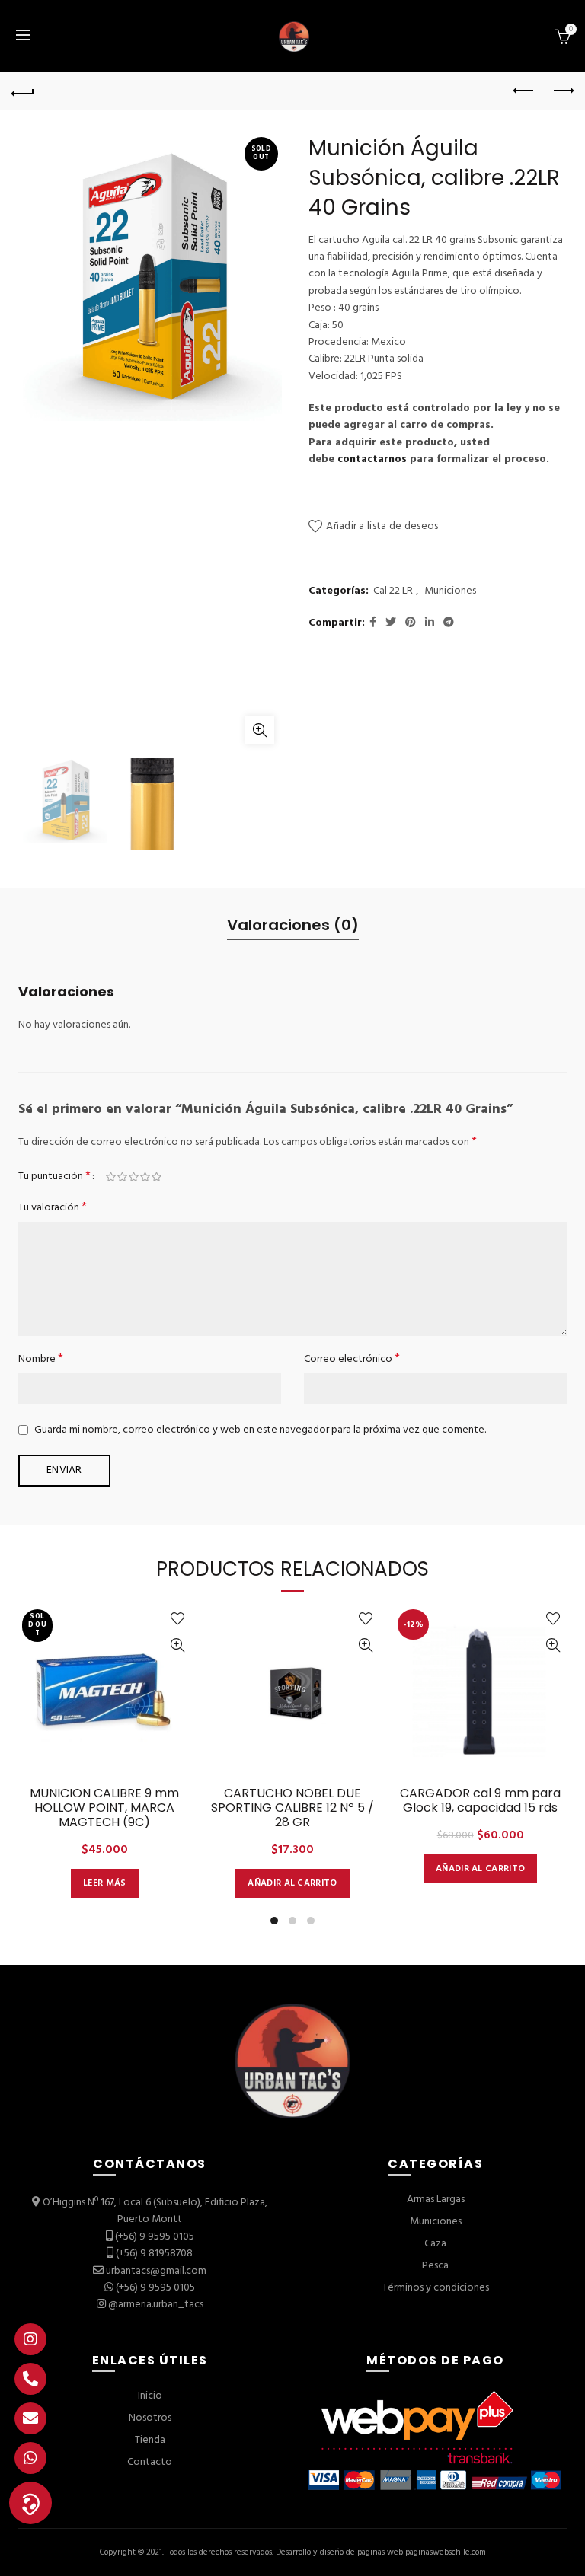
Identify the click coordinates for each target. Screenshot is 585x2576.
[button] (30, 2503)
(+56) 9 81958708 (154, 2254)
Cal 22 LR (393, 591)
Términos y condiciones (436, 2288)
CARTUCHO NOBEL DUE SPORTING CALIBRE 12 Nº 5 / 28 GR (292, 1808)
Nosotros (150, 2418)
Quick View (178, 1645)
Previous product (524, 91)
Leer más (104, 1883)
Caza (435, 2244)
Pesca (435, 2266)
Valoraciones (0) (293, 925)
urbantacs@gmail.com (156, 2271)
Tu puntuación (54, 1176)
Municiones (450, 591)
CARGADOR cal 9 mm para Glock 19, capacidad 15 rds (480, 1800)
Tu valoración (53, 1208)
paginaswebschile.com (446, 2552)
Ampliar (260, 730)
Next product (562, 91)
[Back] (23, 91)
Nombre (41, 1359)
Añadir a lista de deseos (382, 526)
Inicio (150, 2396)
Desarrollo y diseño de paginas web (339, 2552)
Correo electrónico (352, 1359)
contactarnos (372, 459)
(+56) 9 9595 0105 (155, 2237)
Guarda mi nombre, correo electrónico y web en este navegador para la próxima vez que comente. (260, 1430)
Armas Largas (436, 2200)
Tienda (150, 2440)
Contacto (150, 2462)
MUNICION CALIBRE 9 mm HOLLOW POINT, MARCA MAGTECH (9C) (104, 1808)
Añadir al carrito (292, 1883)
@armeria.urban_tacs (156, 2305)
